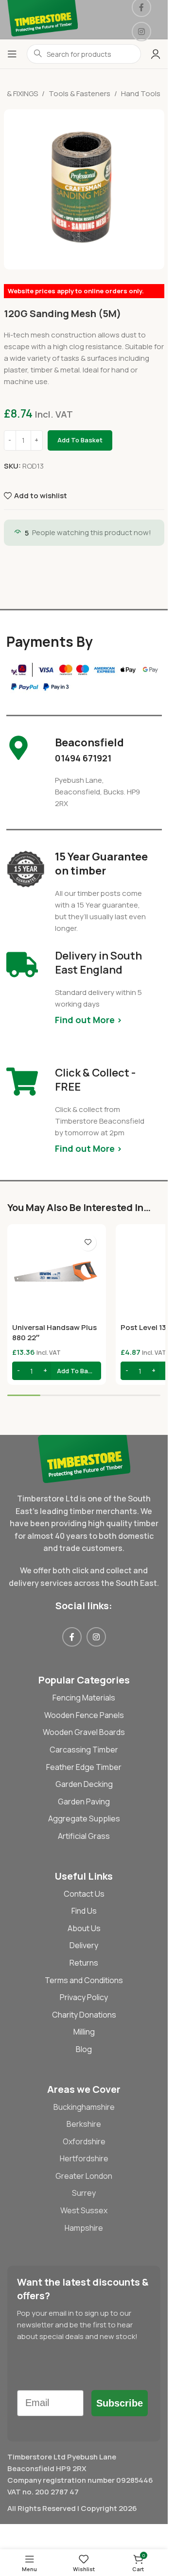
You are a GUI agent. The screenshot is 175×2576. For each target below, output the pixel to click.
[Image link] (84, 1458)
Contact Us (84, 1894)
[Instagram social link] (141, 32)
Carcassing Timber (84, 1750)
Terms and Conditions (84, 1980)
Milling (84, 2032)
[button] (57, 1371)
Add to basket (80, 440)
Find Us (84, 1911)
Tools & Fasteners (79, 93)
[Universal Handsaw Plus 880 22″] (57, 1273)
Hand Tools (141, 93)
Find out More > (88, 1020)
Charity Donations (84, 2015)
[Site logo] (43, 19)
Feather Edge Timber (84, 1767)
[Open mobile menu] (12, 54)
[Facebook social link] (72, 1637)
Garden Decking (84, 1784)
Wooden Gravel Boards (84, 1732)
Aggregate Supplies (84, 1818)
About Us (84, 1928)
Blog (84, 2049)
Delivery (84, 1945)
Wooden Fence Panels (84, 1715)
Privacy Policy (84, 1997)
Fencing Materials (84, 1698)
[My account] (156, 54)
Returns (84, 1963)
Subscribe (120, 2403)
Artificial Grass (84, 1836)
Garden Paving (84, 1802)
